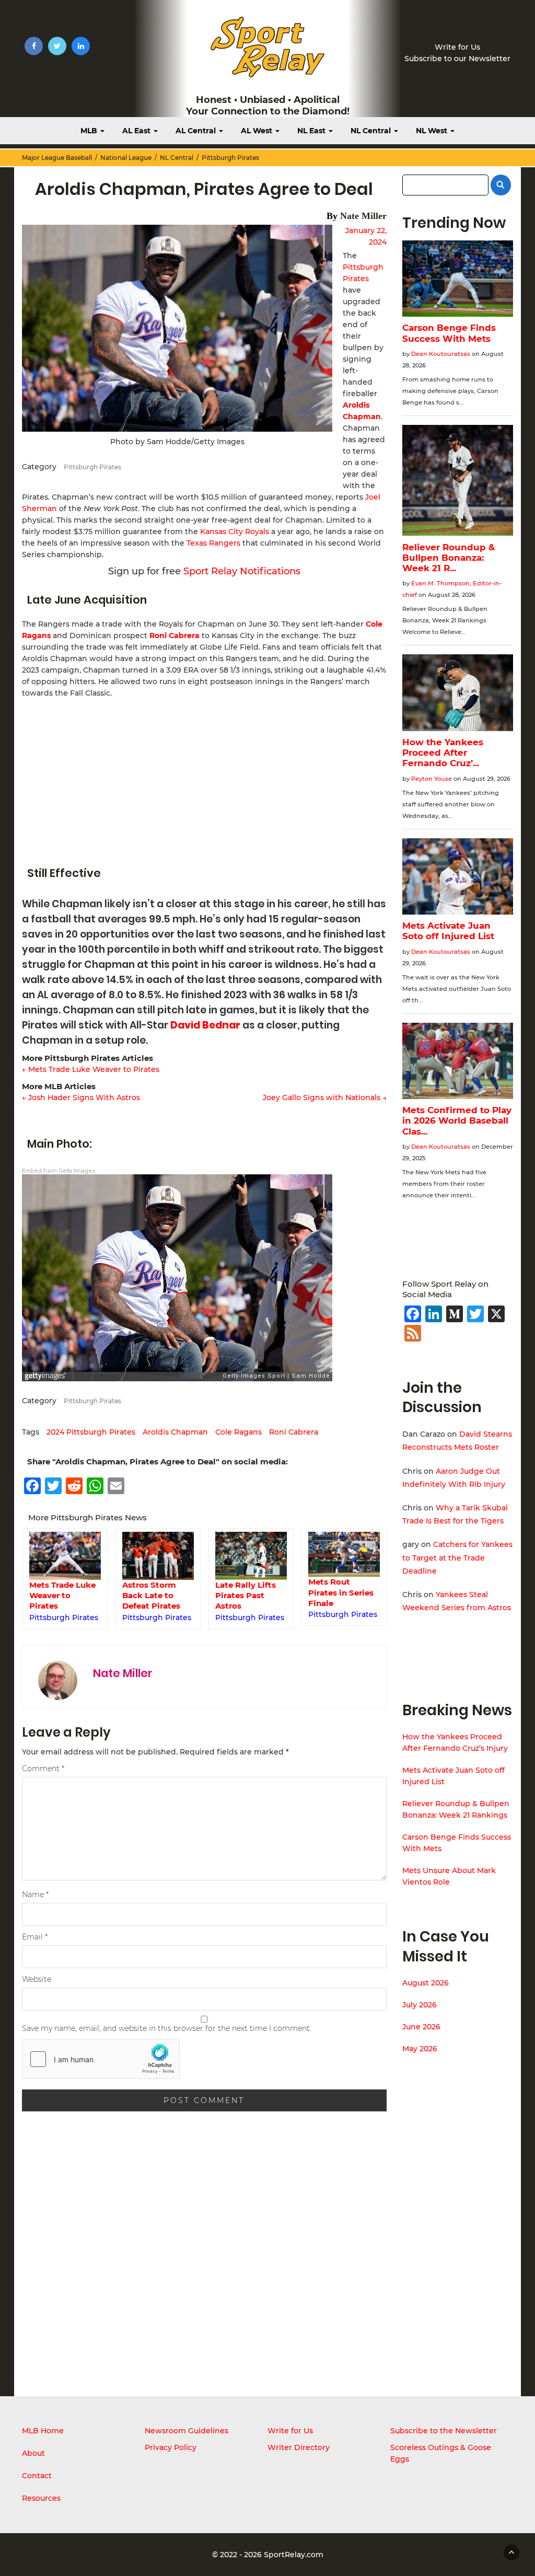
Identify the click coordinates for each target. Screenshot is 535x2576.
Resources (41, 2498)
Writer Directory (299, 2447)
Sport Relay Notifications (242, 571)
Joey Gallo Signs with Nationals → (325, 1098)
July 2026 (420, 2005)
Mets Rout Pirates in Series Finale (248, 1592)
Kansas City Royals (235, 532)
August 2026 (426, 1983)
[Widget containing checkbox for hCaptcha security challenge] (101, 2059)
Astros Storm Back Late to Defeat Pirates (58, 1596)
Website (37, 1979)
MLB (90, 131)
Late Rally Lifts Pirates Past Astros (153, 1596)
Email (35, 1937)
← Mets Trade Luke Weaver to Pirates (91, 1069)
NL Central (372, 131)
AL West (258, 131)
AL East (137, 131)
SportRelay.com (294, 2555)
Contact (37, 2476)
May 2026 (420, 2049)
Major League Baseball (57, 158)
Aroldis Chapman (175, 1432)
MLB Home (43, 2431)
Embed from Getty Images (59, 1171)
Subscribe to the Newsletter (444, 2431)
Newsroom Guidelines (187, 2431)
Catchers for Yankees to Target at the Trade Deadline (457, 1557)
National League (126, 158)
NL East (312, 131)
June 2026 (421, 2027)
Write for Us (457, 47)
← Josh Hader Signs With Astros (81, 1098)
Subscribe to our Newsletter (457, 59)
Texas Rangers (213, 543)
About (33, 2453)
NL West (433, 131)
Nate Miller (363, 216)
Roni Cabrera (175, 636)
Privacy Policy (171, 2447)
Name (35, 1895)
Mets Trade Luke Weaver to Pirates (341, 1596)
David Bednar (205, 1025)
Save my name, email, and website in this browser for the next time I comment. (167, 2028)
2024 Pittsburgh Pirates (91, 1432)
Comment (43, 1769)
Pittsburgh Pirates (230, 158)
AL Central (197, 131)
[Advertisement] (204, 777)
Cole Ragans (239, 1432)
